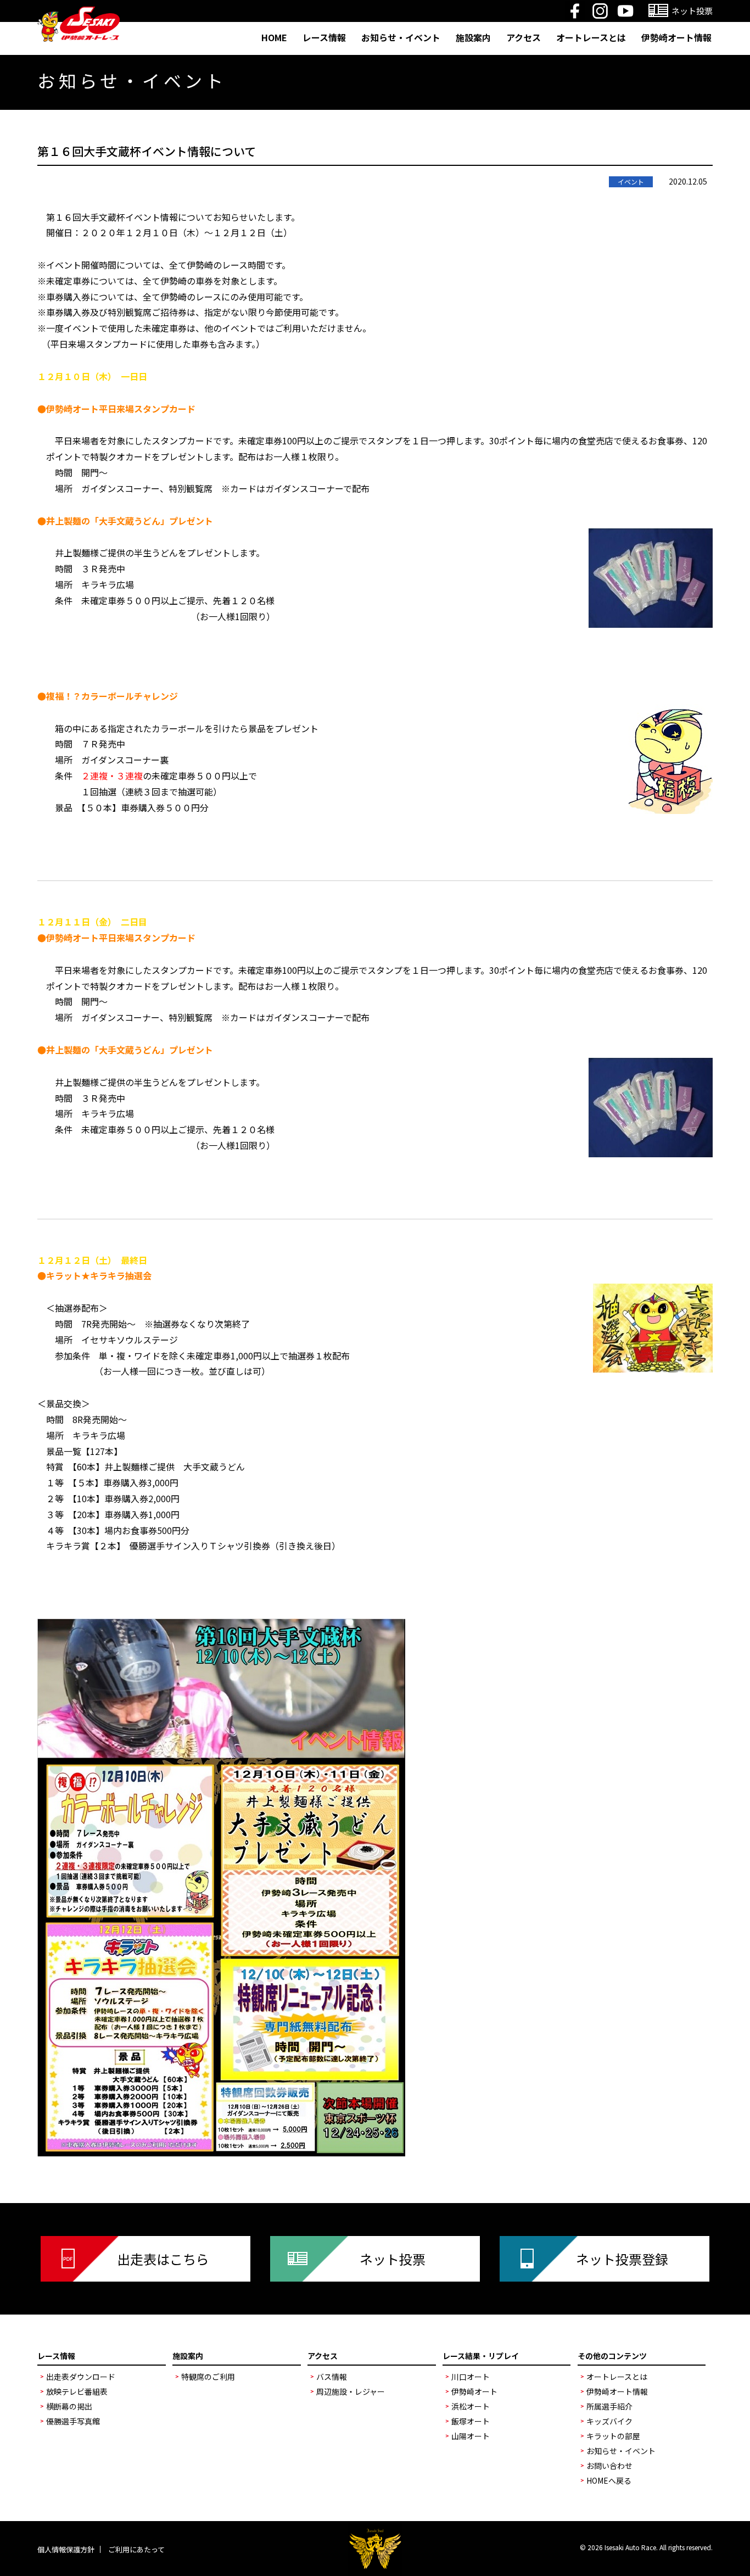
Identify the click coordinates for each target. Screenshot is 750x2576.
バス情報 (332, 2377)
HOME (274, 37)
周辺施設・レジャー (351, 2391)
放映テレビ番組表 (77, 2391)
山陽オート (471, 2436)
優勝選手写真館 (73, 2421)
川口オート (471, 2377)
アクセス (524, 37)
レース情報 (324, 37)
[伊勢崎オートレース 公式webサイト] (79, 13)
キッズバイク (609, 2421)
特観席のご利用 (208, 2377)
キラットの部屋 (613, 2436)
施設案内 (473, 37)
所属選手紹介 (609, 2406)
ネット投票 (393, 2259)
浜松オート (471, 2406)
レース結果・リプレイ (481, 2356)
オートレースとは (591, 37)
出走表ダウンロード (81, 2377)
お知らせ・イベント (401, 37)
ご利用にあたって (136, 2549)
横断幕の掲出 (69, 2406)
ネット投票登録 (622, 2259)
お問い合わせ (609, 2466)
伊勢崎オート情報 (676, 37)
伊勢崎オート (474, 2391)
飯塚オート (471, 2421)
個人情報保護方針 (66, 2549)
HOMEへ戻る (609, 2480)
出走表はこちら (163, 2259)
